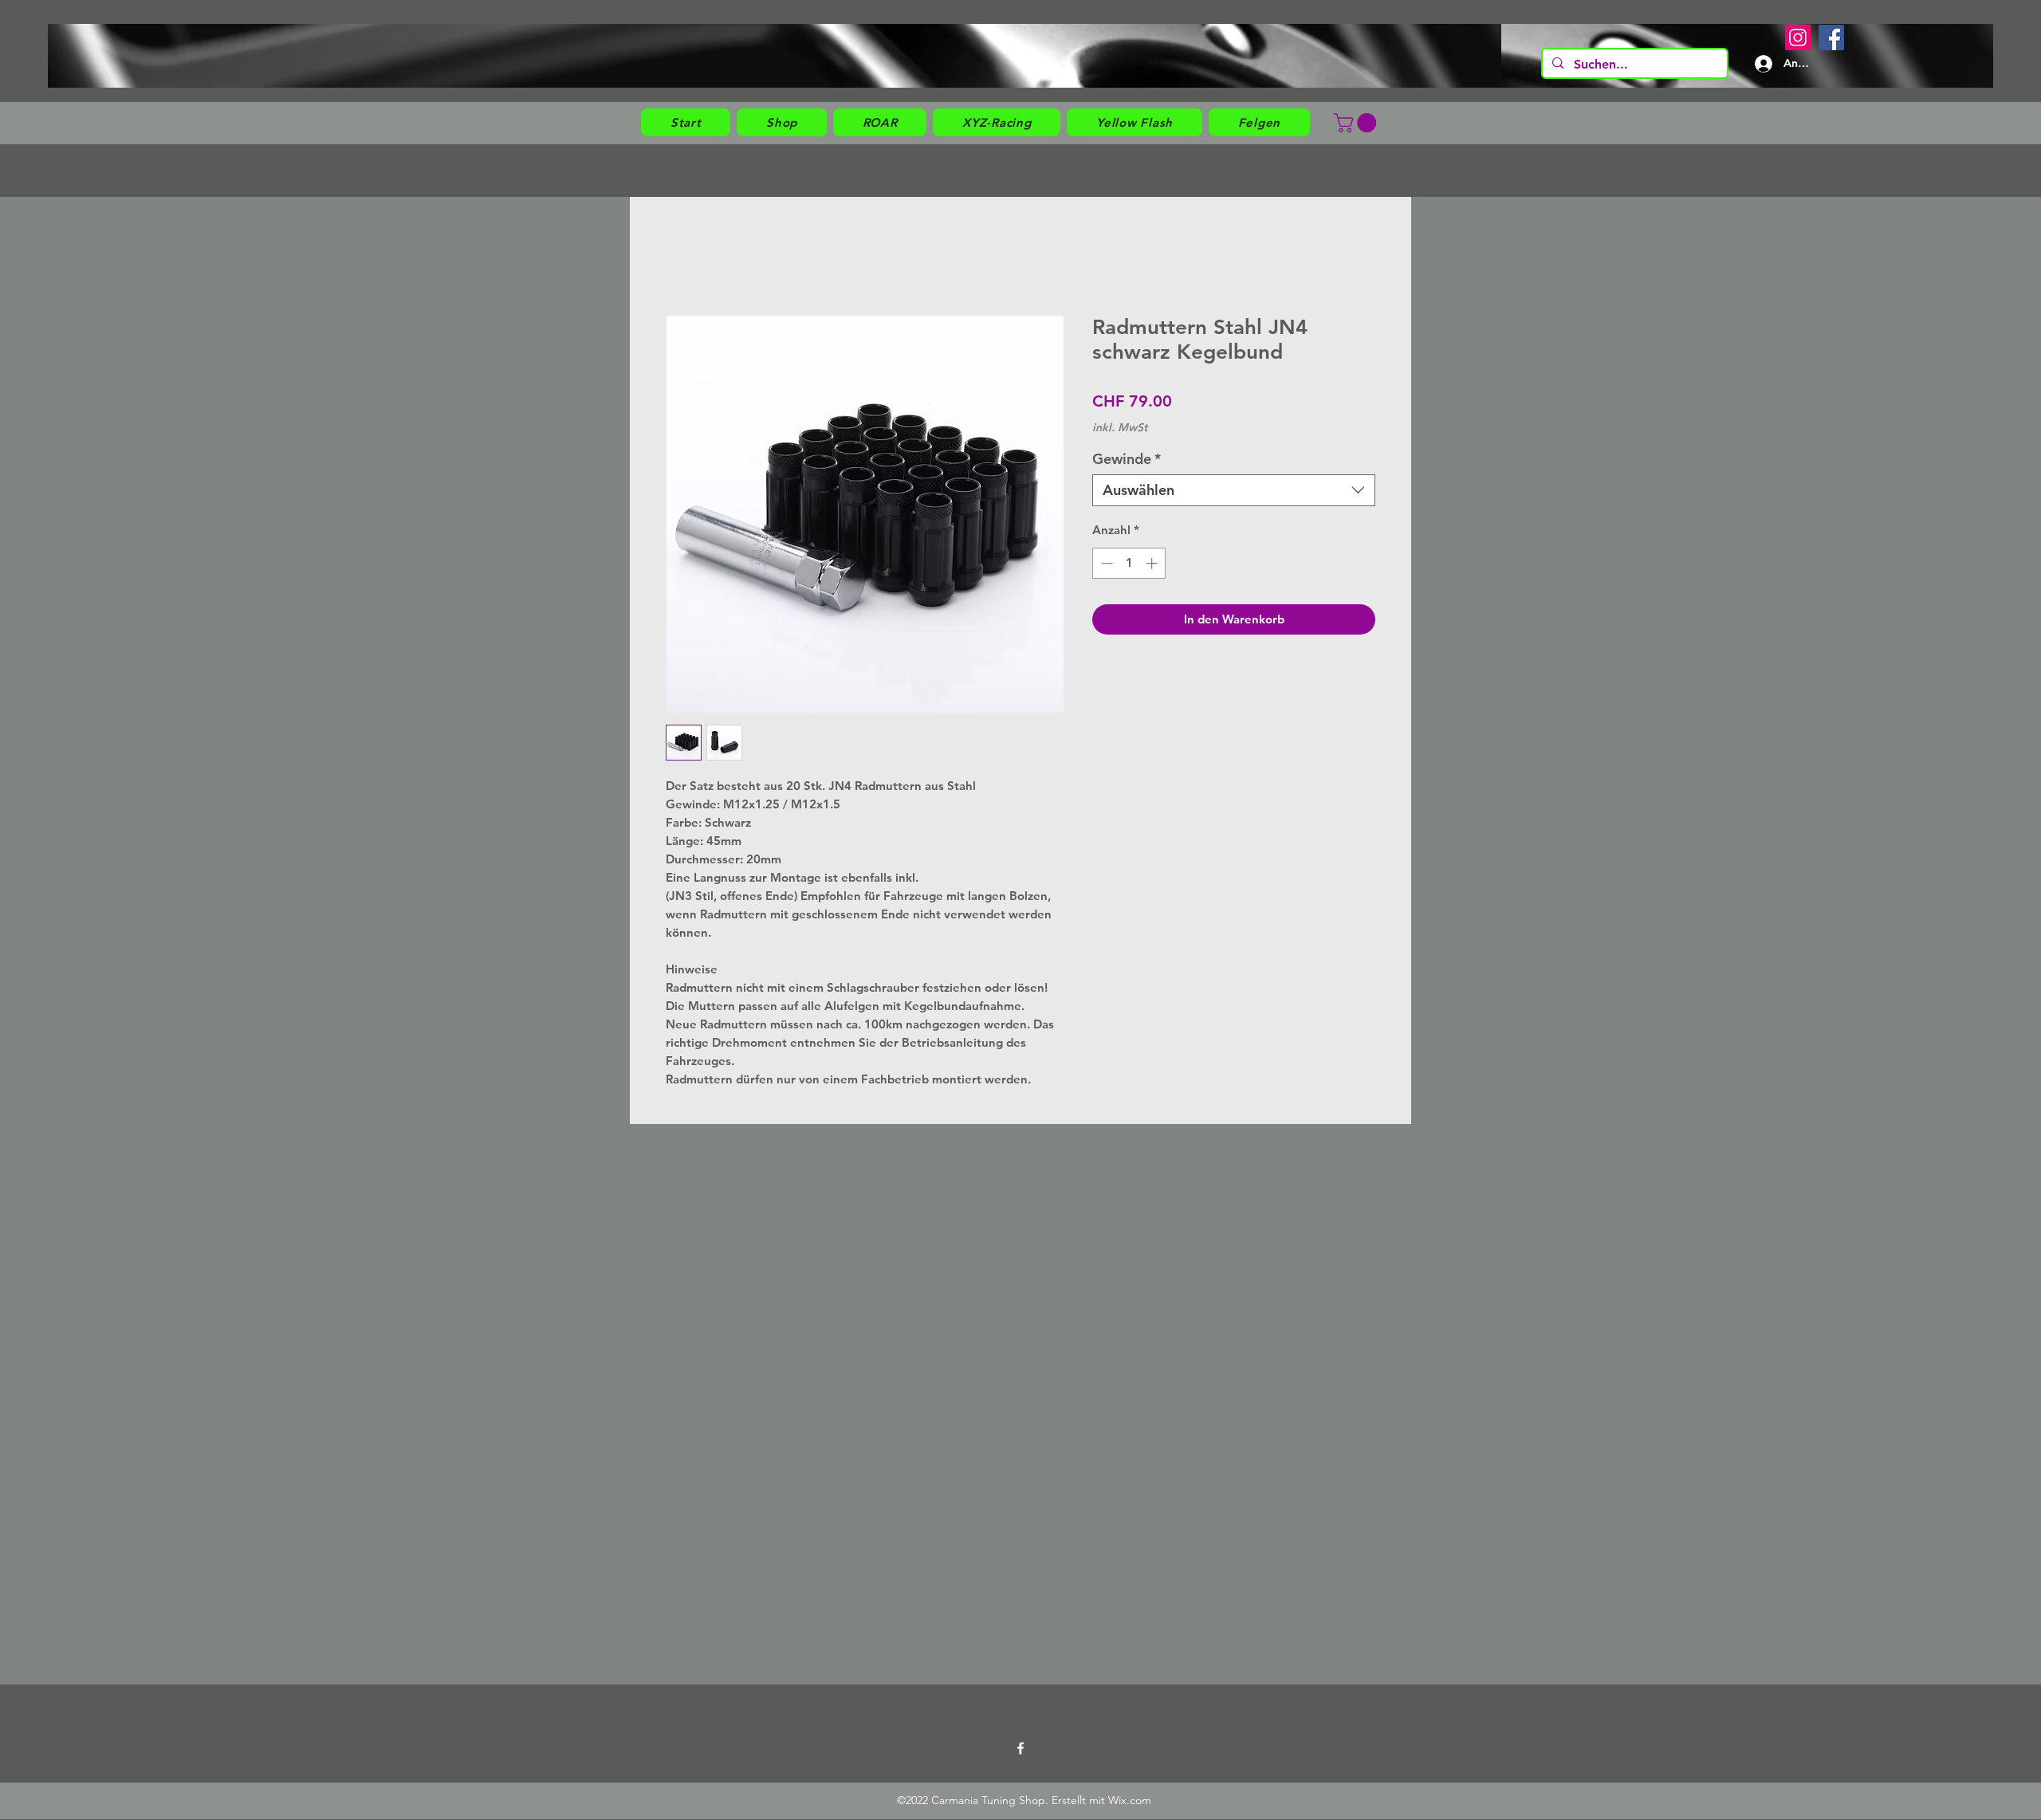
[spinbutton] (1129, 563)
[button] (782, 122)
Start (680, 256)
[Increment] (1153, 563)
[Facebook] (1831, 37)
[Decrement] (1105, 563)
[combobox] (1234, 490)
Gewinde (1127, 459)
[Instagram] (1798, 37)
